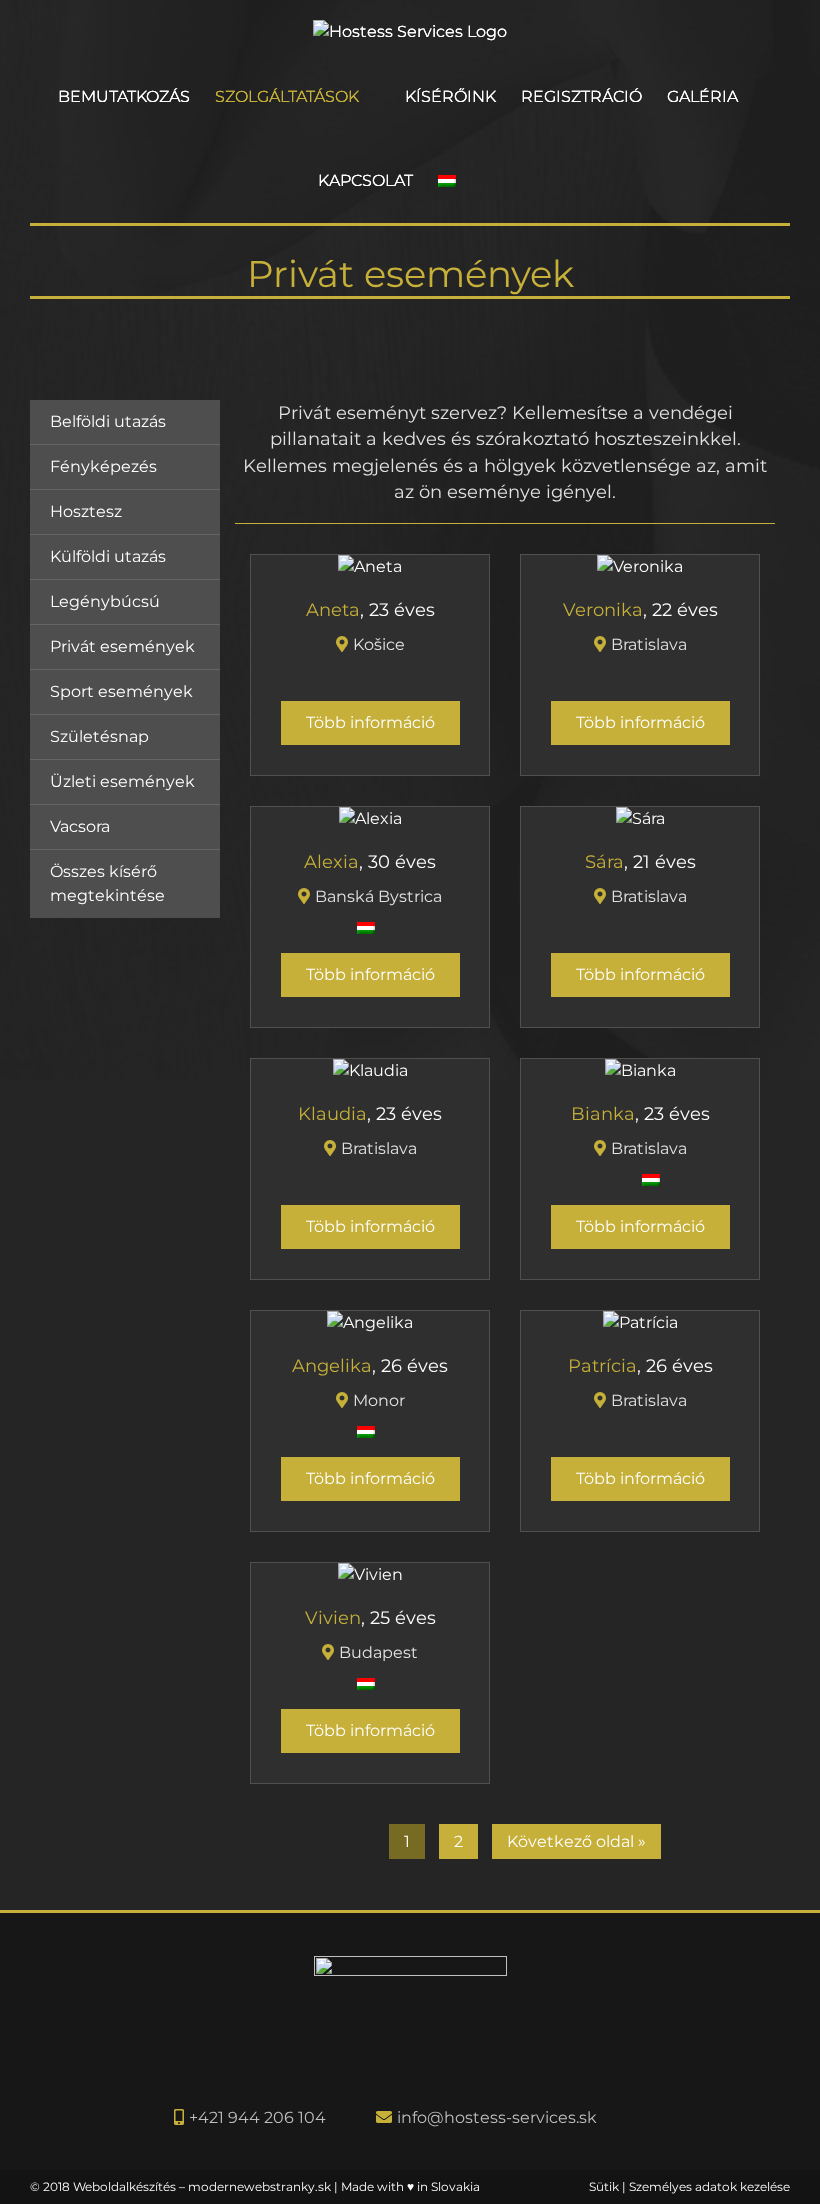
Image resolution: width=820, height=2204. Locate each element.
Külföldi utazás (108, 556)
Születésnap (99, 736)
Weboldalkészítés (124, 2186)
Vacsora (80, 826)
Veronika (603, 609)
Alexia (331, 861)
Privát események (122, 646)
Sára (604, 861)
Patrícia (602, 1365)
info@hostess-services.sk (497, 2117)
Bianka (603, 1113)
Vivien (333, 1617)
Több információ (370, 722)
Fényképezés (103, 466)
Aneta (333, 609)
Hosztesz (86, 511)
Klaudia (332, 1113)
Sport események (121, 691)
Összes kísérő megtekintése (107, 883)
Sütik (604, 2186)
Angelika (332, 1365)
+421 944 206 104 (257, 2117)
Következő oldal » (576, 1841)
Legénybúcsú (105, 601)
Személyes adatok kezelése (709, 2186)
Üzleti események (122, 781)
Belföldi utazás (108, 421)
